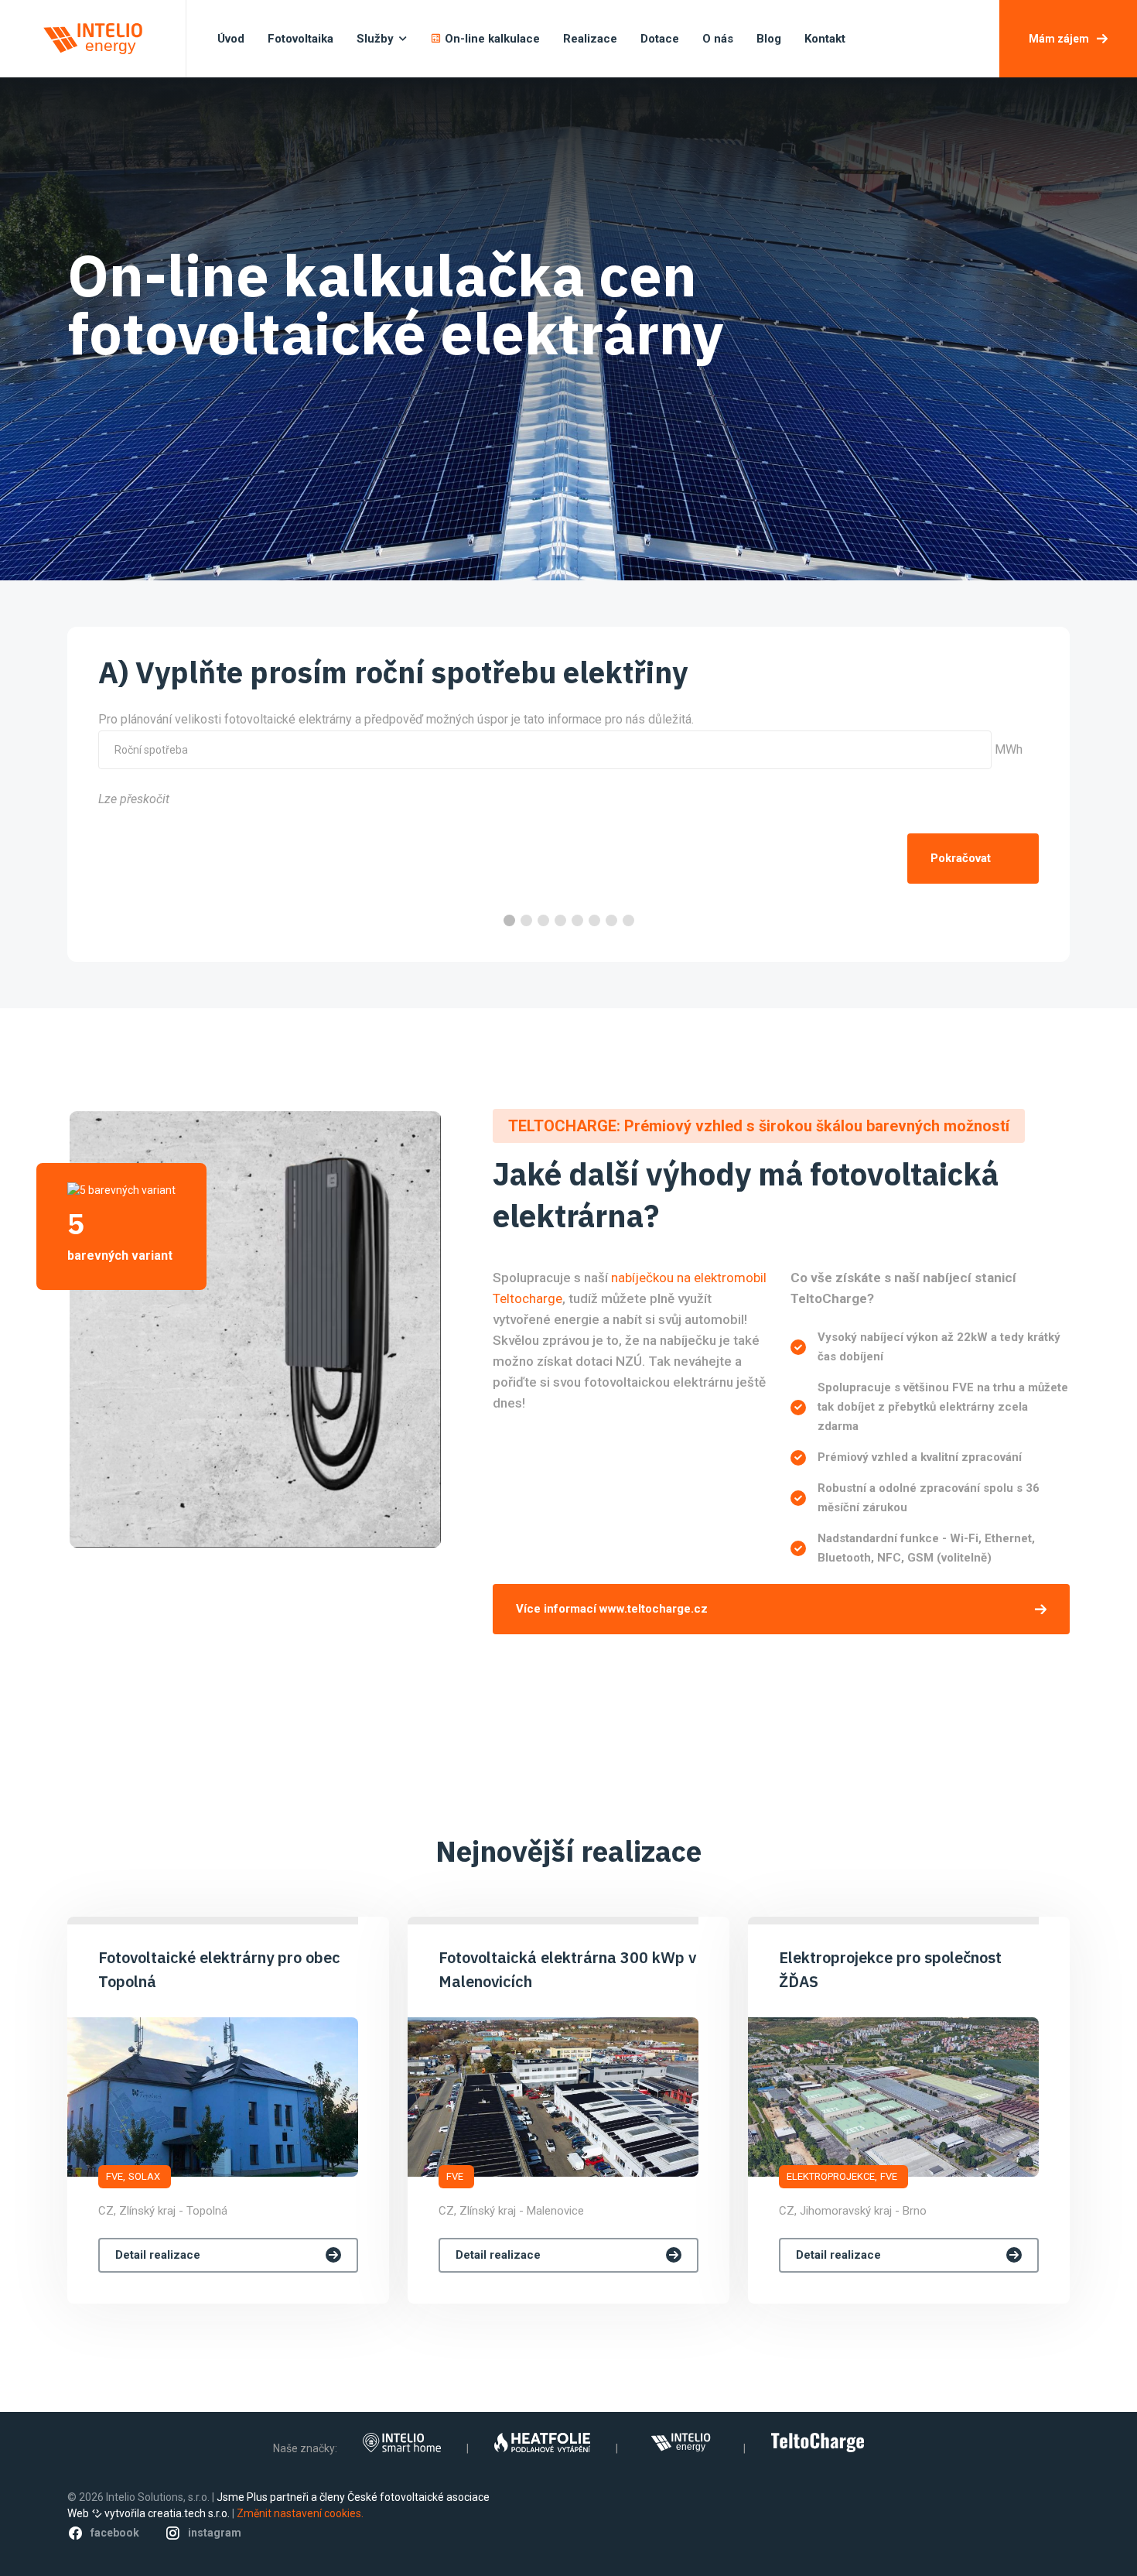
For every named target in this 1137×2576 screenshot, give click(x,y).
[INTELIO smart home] (402, 2443)
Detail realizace (158, 2255)
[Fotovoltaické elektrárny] (681, 2443)
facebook (115, 2533)
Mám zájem (1059, 39)
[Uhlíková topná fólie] (542, 2443)
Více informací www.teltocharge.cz (612, 1609)
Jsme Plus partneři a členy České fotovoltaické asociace (353, 2497)
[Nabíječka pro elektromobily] (817, 2443)
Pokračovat (961, 858)
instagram (215, 2533)
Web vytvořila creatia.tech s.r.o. (149, 2513)
